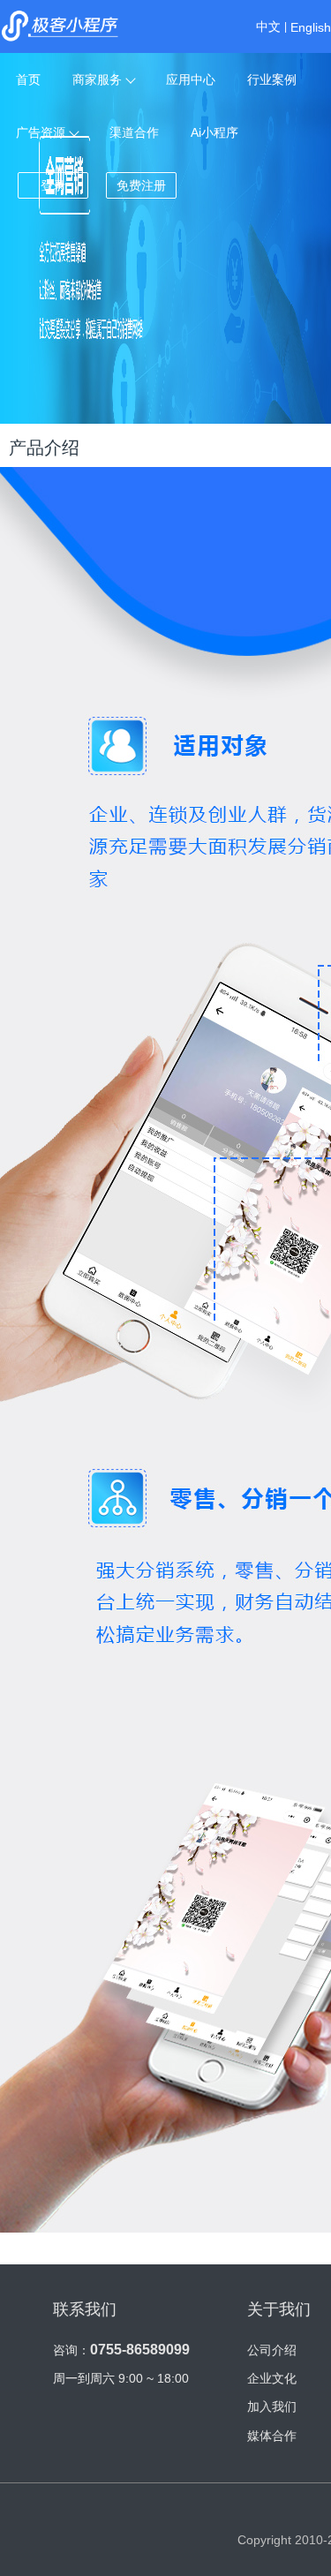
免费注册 (141, 185)
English (311, 27)
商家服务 (97, 79)
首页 (28, 79)
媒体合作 (272, 2436)
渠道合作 (134, 132)
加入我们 (272, 2407)
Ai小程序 (214, 132)
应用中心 (191, 79)
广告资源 (41, 132)
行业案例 (272, 79)
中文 (268, 26)
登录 (53, 185)
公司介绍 (272, 2350)
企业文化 (272, 2378)
